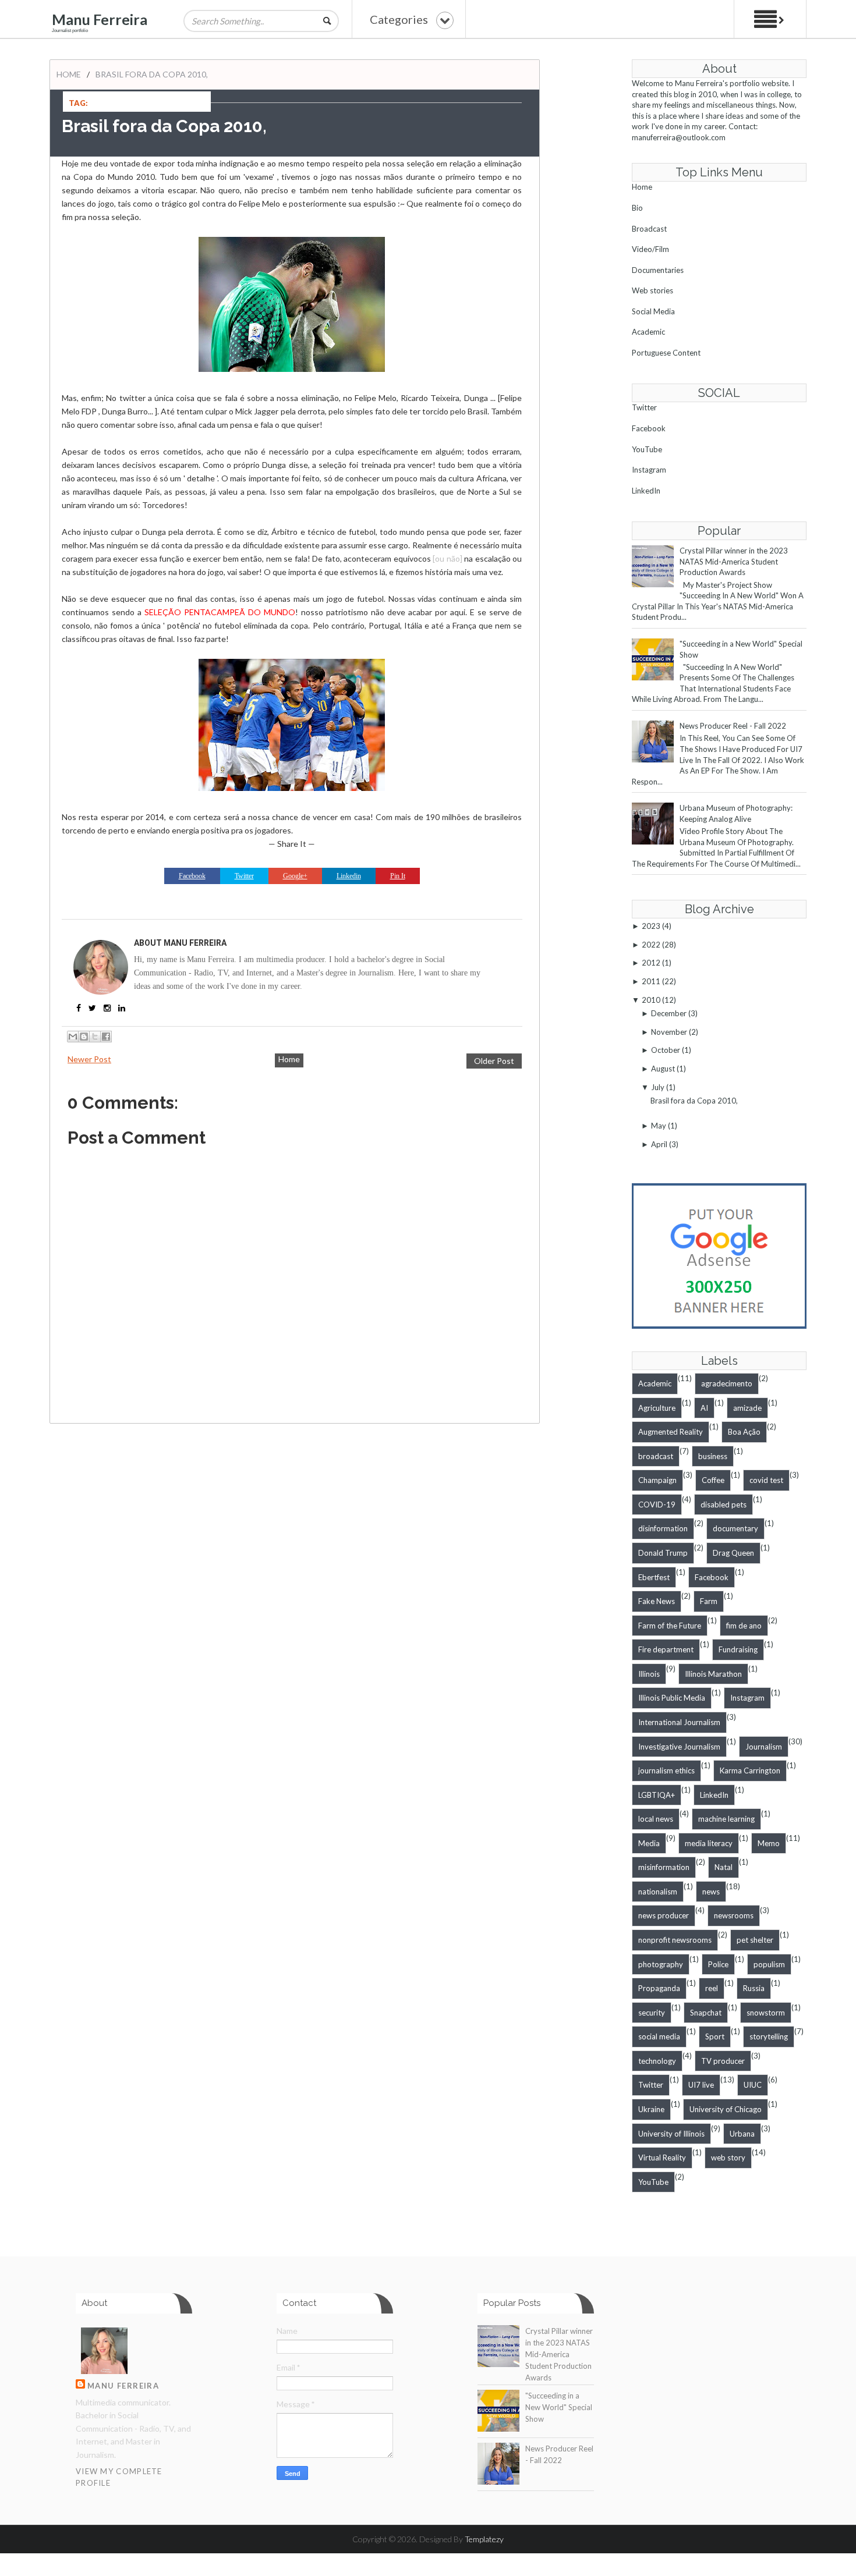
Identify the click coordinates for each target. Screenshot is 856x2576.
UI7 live (701, 2085)
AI (704, 1408)
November (669, 1032)
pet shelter (755, 1940)
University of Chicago (726, 2109)
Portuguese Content (666, 353)
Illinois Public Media (672, 1698)
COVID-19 (657, 1505)
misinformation (664, 1867)
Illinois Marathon (713, 1674)
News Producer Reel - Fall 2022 (733, 726)
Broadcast (649, 229)
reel (712, 1988)
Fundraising (738, 1649)
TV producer (723, 2061)
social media (659, 2036)
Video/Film (650, 249)
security (652, 2013)
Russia (754, 1988)
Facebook (649, 428)
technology (657, 2061)
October (666, 1050)
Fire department (666, 1649)
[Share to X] (95, 1037)
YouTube (647, 449)
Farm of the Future (670, 1626)
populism (769, 1964)
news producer (664, 1915)
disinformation (663, 1528)
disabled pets (724, 1505)
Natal (724, 1867)
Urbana (742, 2134)
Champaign (657, 1480)
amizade (747, 1408)
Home (69, 74)
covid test (766, 1480)
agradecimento (727, 1383)
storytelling (769, 2036)
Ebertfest (654, 1577)
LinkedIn (646, 491)
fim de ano (744, 1626)
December (669, 1013)
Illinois (649, 1674)
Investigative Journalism (679, 1747)
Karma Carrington (750, 1770)
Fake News (657, 1601)
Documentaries (658, 270)
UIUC (753, 2085)
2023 (651, 926)
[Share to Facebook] (106, 1037)
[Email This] (73, 1037)
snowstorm (766, 2013)
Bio (637, 208)
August (663, 1069)
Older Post (494, 1061)
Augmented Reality (671, 1432)
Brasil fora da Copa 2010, (694, 1101)
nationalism (658, 1892)
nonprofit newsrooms (675, 1940)
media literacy (709, 1843)
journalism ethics (666, 1770)
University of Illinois (671, 2134)
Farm (709, 1601)
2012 (651, 963)
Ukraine (651, 2109)
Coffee (713, 1480)
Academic (648, 332)
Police (718, 1964)
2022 (651, 945)
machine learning (726, 1819)
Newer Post (89, 1059)
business (713, 1456)
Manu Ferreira (100, 19)
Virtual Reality (662, 2158)
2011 (651, 981)
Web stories (652, 290)
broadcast (656, 1456)
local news (656, 1819)
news (711, 1892)
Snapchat (706, 2013)
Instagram (649, 470)
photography (661, 1964)
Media (649, 1843)
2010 (651, 1000)
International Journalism (679, 1722)
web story (728, 2158)
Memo (769, 1843)
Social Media (653, 311)
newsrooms (734, 1915)
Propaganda (659, 1988)
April (659, 1144)
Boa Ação (744, 1432)
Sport (715, 2036)
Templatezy (484, 2539)
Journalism (764, 1747)
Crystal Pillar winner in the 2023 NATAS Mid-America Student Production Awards (734, 561)
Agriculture (657, 1408)
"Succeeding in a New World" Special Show (559, 2407)
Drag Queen (733, 1553)
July (658, 1087)
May (659, 1126)
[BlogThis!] (84, 1037)
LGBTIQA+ (657, 1795)
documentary (735, 1528)
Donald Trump (663, 1553)
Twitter (644, 407)
